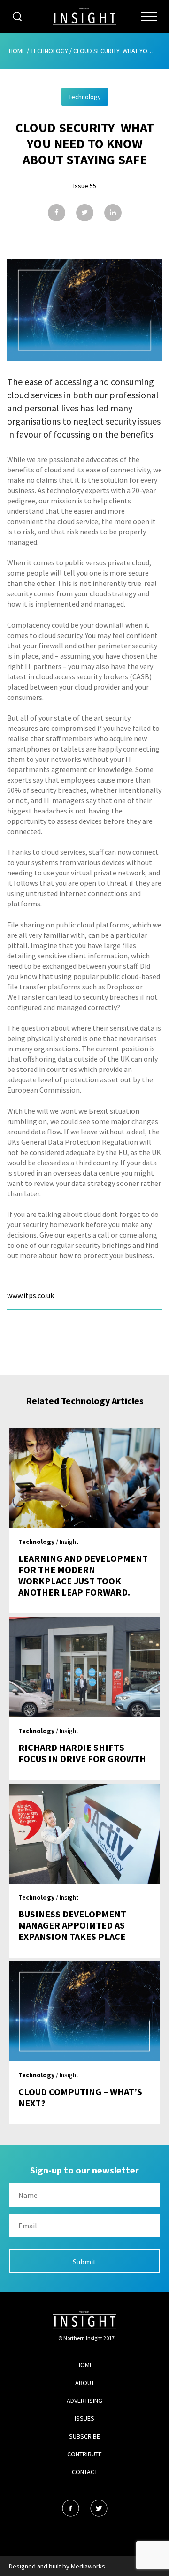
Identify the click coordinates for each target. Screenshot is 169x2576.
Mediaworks (88, 2566)
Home (17, 51)
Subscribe (84, 2436)
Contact (85, 2472)
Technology (49, 51)
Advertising (84, 2401)
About (85, 2383)
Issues (84, 2418)
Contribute (84, 2454)
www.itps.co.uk (31, 1295)
